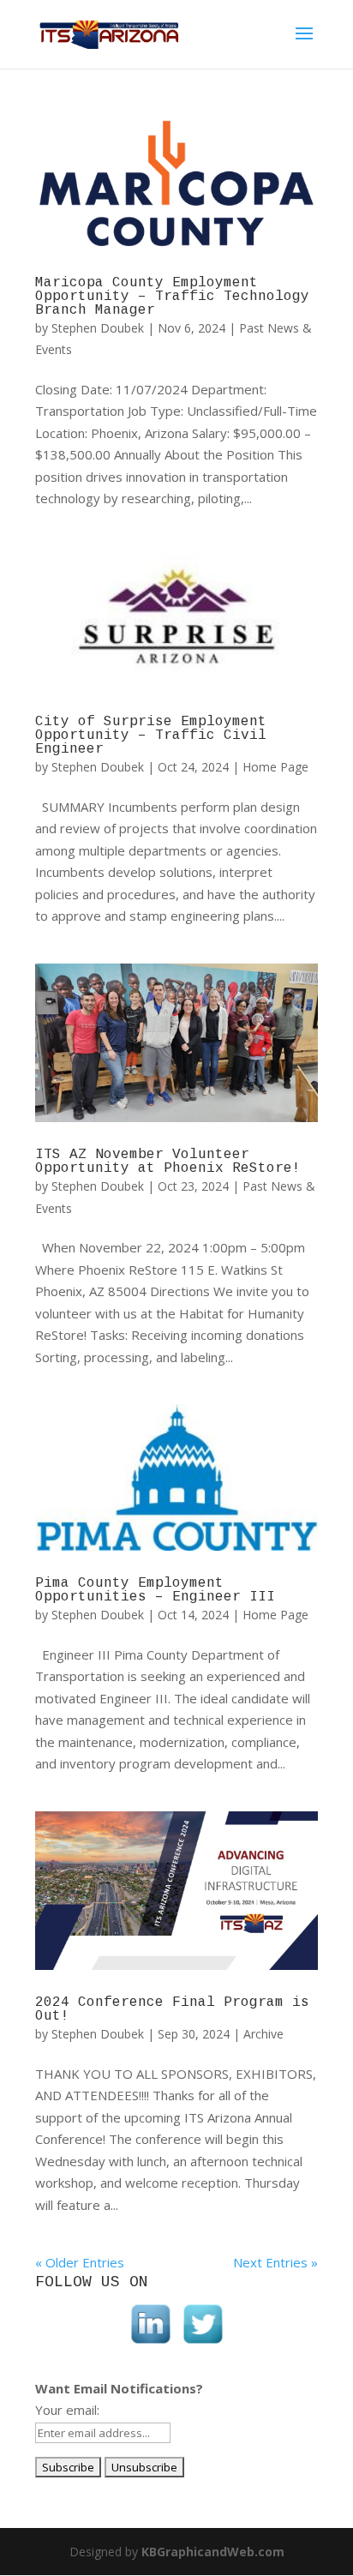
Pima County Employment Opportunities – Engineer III (155, 1590)
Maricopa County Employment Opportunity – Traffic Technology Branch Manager (172, 297)
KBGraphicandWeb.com (213, 2552)
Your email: (67, 2410)
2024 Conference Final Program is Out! (172, 2009)
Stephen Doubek (98, 328)
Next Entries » (275, 2262)
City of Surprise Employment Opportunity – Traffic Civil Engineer (151, 736)
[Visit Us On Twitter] (203, 2345)
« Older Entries (80, 2262)
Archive (263, 2034)
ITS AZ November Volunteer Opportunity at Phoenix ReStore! (168, 1162)
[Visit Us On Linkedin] (150, 2345)
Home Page (275, 767)
